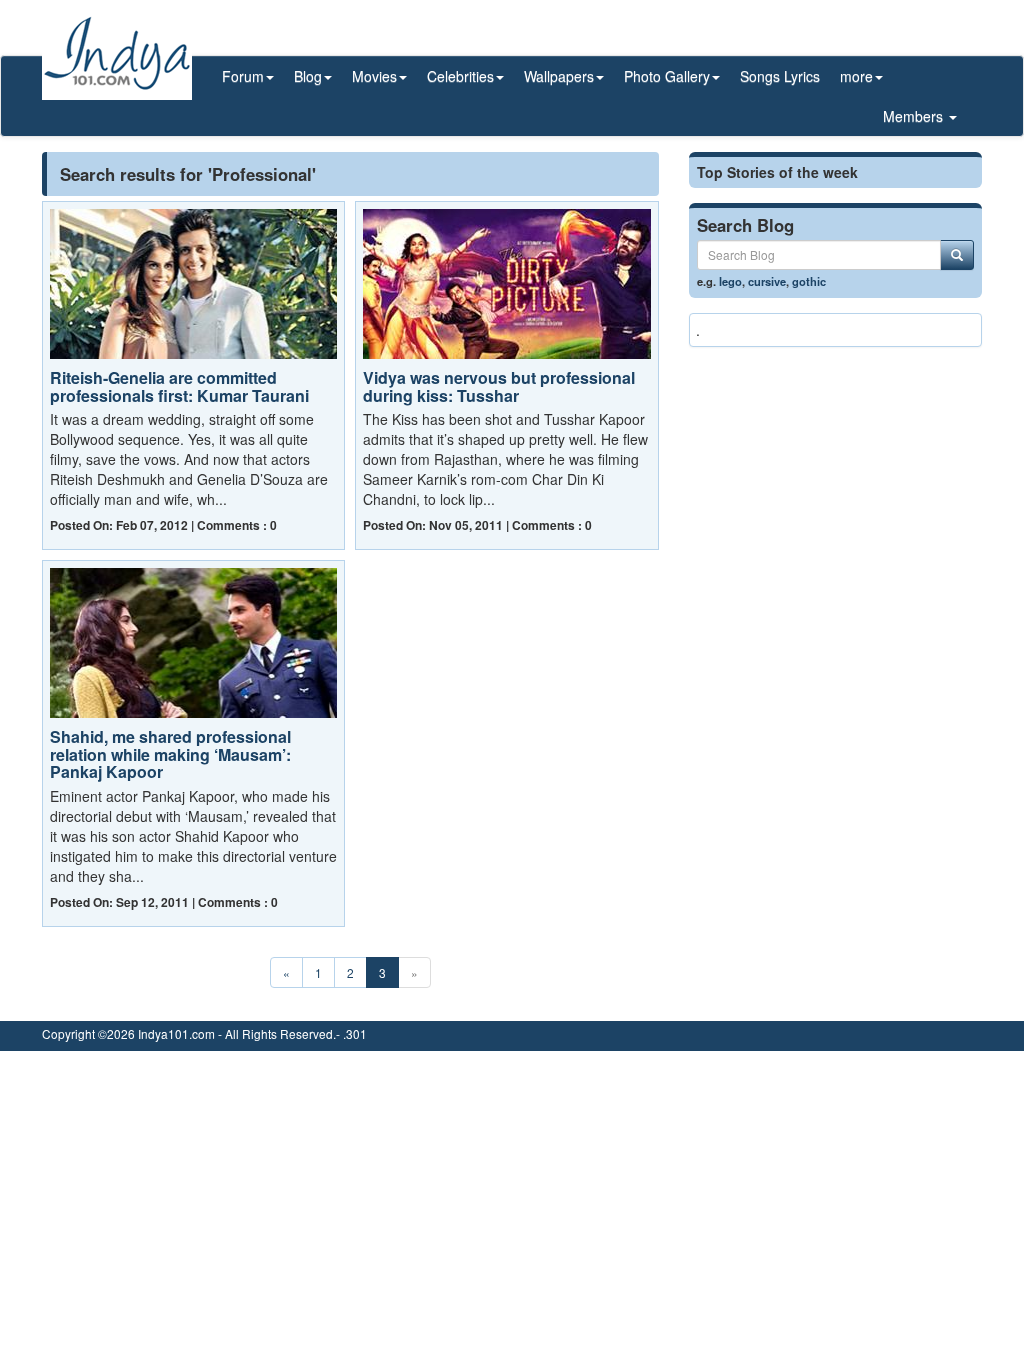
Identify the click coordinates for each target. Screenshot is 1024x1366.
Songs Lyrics (780, 76)
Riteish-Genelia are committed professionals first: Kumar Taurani (179, 386)
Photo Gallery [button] (667, 76)
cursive (767, 281)
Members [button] (915, 116)
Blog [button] (308, 76)
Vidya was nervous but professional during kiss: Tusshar (499, 386)
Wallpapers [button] (559, 76)
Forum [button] (243, 76)
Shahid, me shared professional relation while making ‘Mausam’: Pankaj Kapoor (170, 754)
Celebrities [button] (460, 76)
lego (730, 281)
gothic (809, 281)
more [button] (856, 76)
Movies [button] (374, 76)
